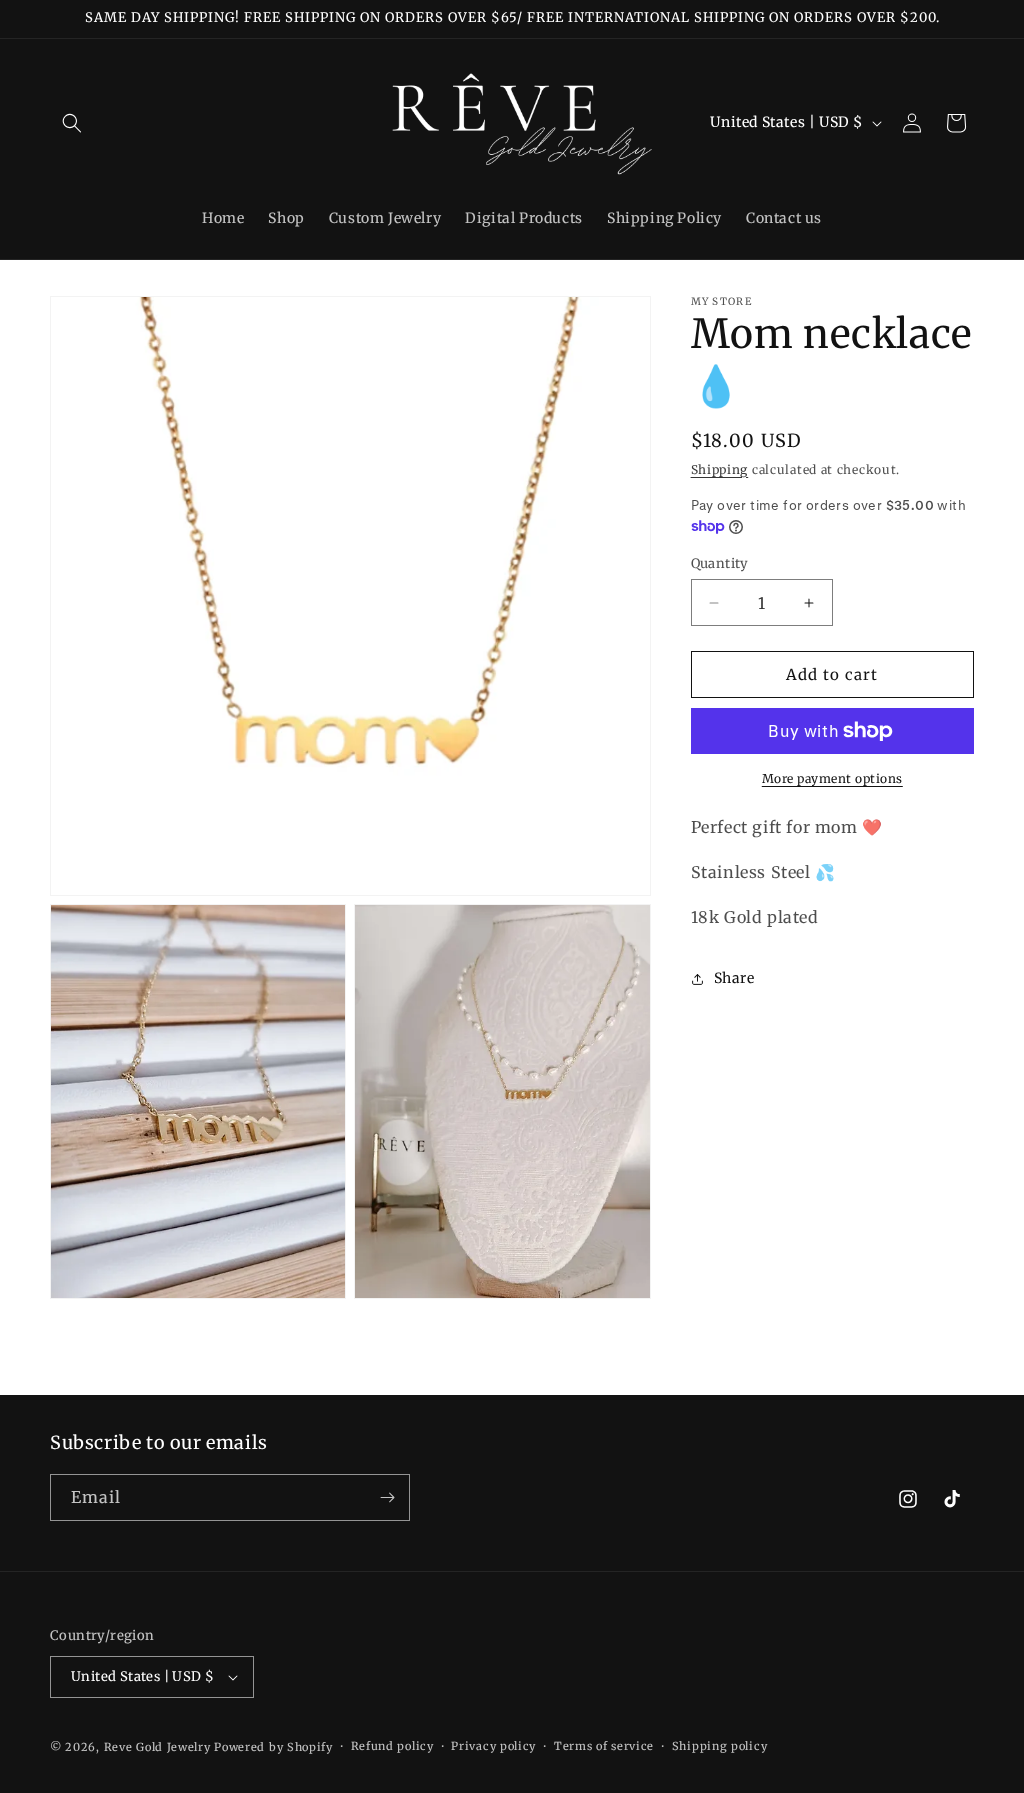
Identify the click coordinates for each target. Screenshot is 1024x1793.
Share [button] (734, 978)
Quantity (720, 563)
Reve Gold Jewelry (157, 1747)
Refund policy (392, 1746)
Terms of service (604, 1746)
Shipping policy (720, 1746)
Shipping (720, 469)
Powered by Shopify (273, 1747)
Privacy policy (493, 1746)
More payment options (832, 778)
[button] (72, 123)
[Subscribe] (387, 1497)
